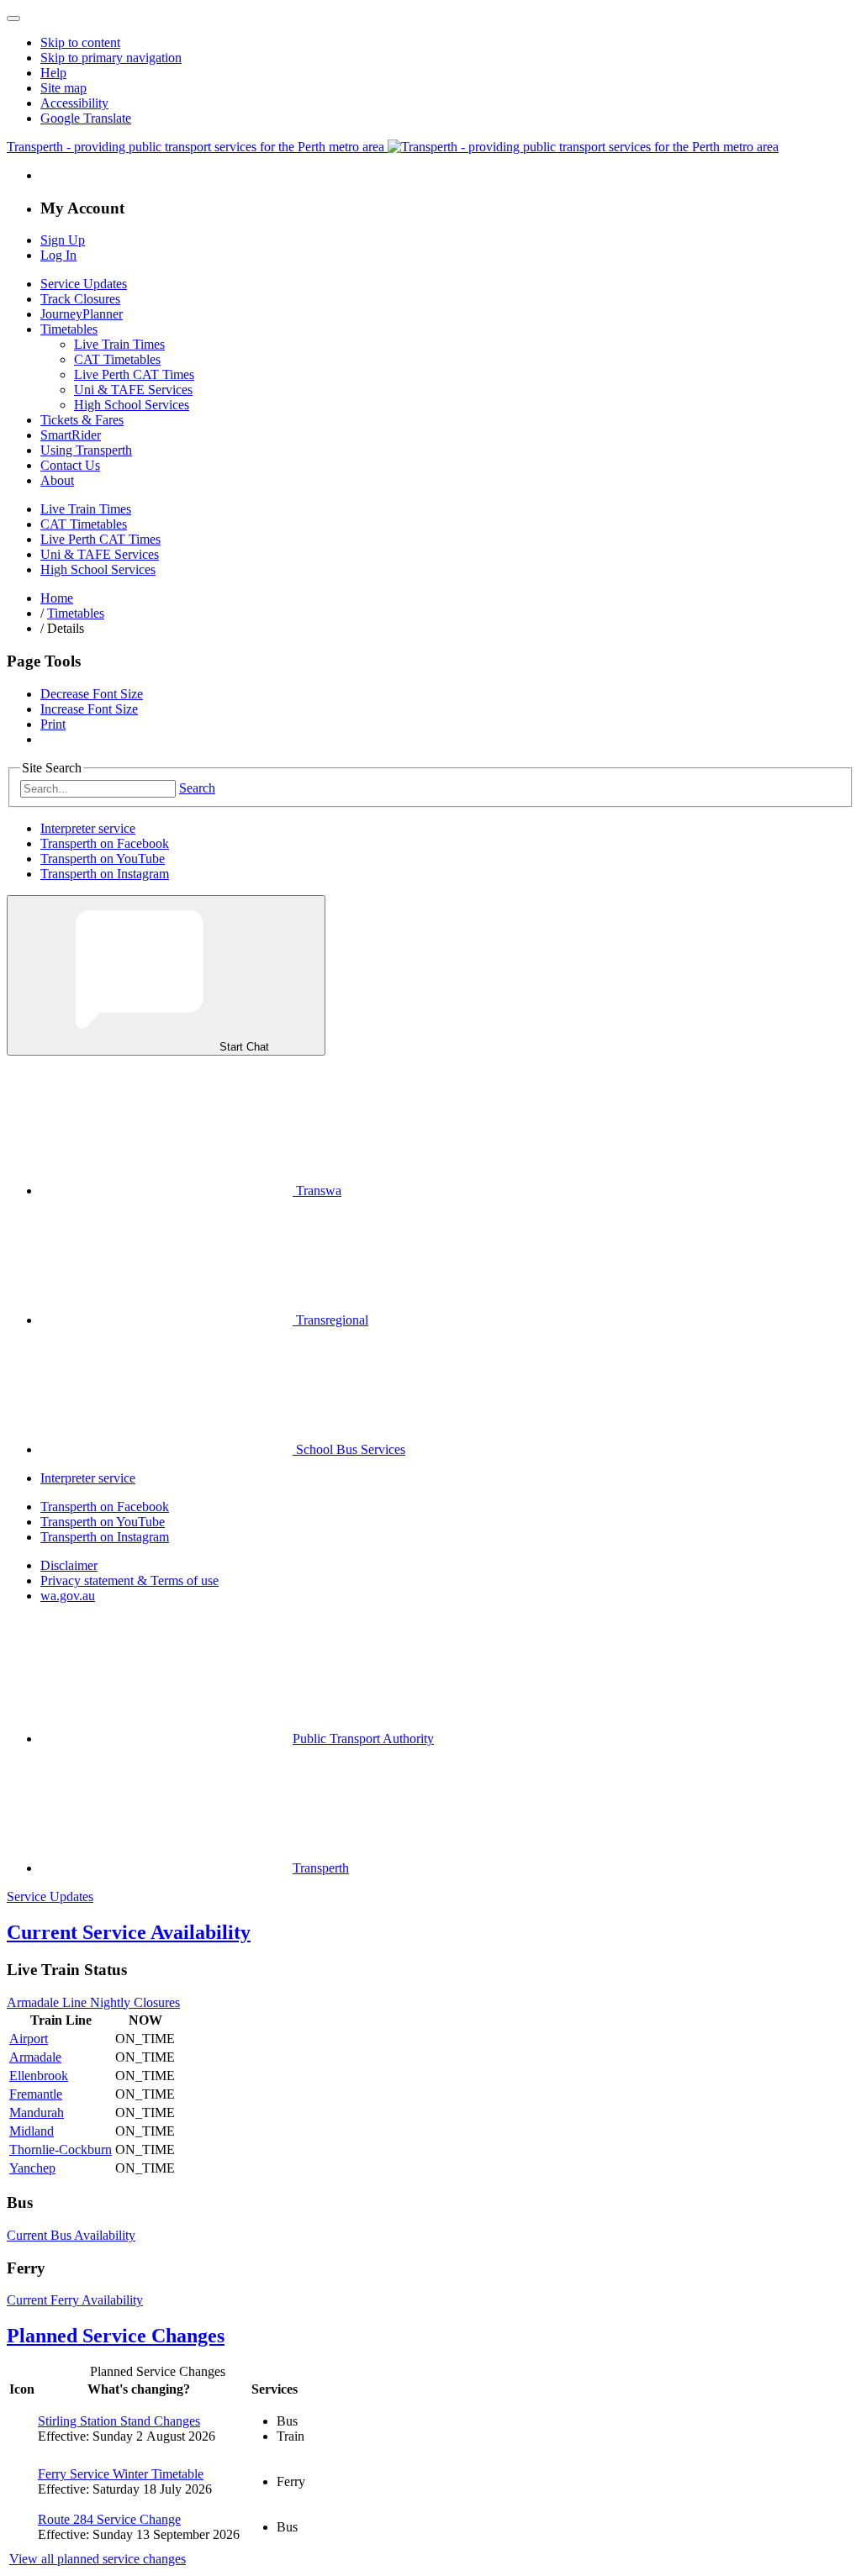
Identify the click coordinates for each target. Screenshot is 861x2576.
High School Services (132, 405)
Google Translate (86, 118)
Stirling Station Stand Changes (119, 2421)
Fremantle (36, 2094)
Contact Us (70, 465)
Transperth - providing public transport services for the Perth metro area (197, 147)
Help (53, 73)
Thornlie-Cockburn (61, 2149)
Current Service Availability (129, 1932)
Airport (29, 2039)
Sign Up (63, 240)
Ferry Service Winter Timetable (121, 2474)
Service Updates (84, 284)
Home (57, 598)
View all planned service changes (98, 2559)
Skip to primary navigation (111, 58)
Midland (32, 2131)
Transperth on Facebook (105, 843)
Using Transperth (86, 450)
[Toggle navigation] (13, 18)
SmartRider (71, 435)
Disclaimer (69, 1565)
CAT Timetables (117, 359)
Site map (63, 88)
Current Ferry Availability (75, 2300)
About (57, 480)
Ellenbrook (39, 2076)
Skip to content (80, 42)
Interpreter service (88, 828)
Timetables (69, 329)
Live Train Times (119, 344)
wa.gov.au (68, 1596)
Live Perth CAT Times (134, 374)
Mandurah (37, 2112)
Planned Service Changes (116, 2336)
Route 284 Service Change (109, 2519)
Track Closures (80, 299)
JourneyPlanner (82, 314)
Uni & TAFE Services (133, 390)
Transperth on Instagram (105, 874)
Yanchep (32, 2168)
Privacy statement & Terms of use (129, 1580)
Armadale (35, 2057)
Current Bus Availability (71, 2235)
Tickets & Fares (82, 420)
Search (197, 788)
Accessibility (74, 103)
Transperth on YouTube (103, 859)
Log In (58, 255)
